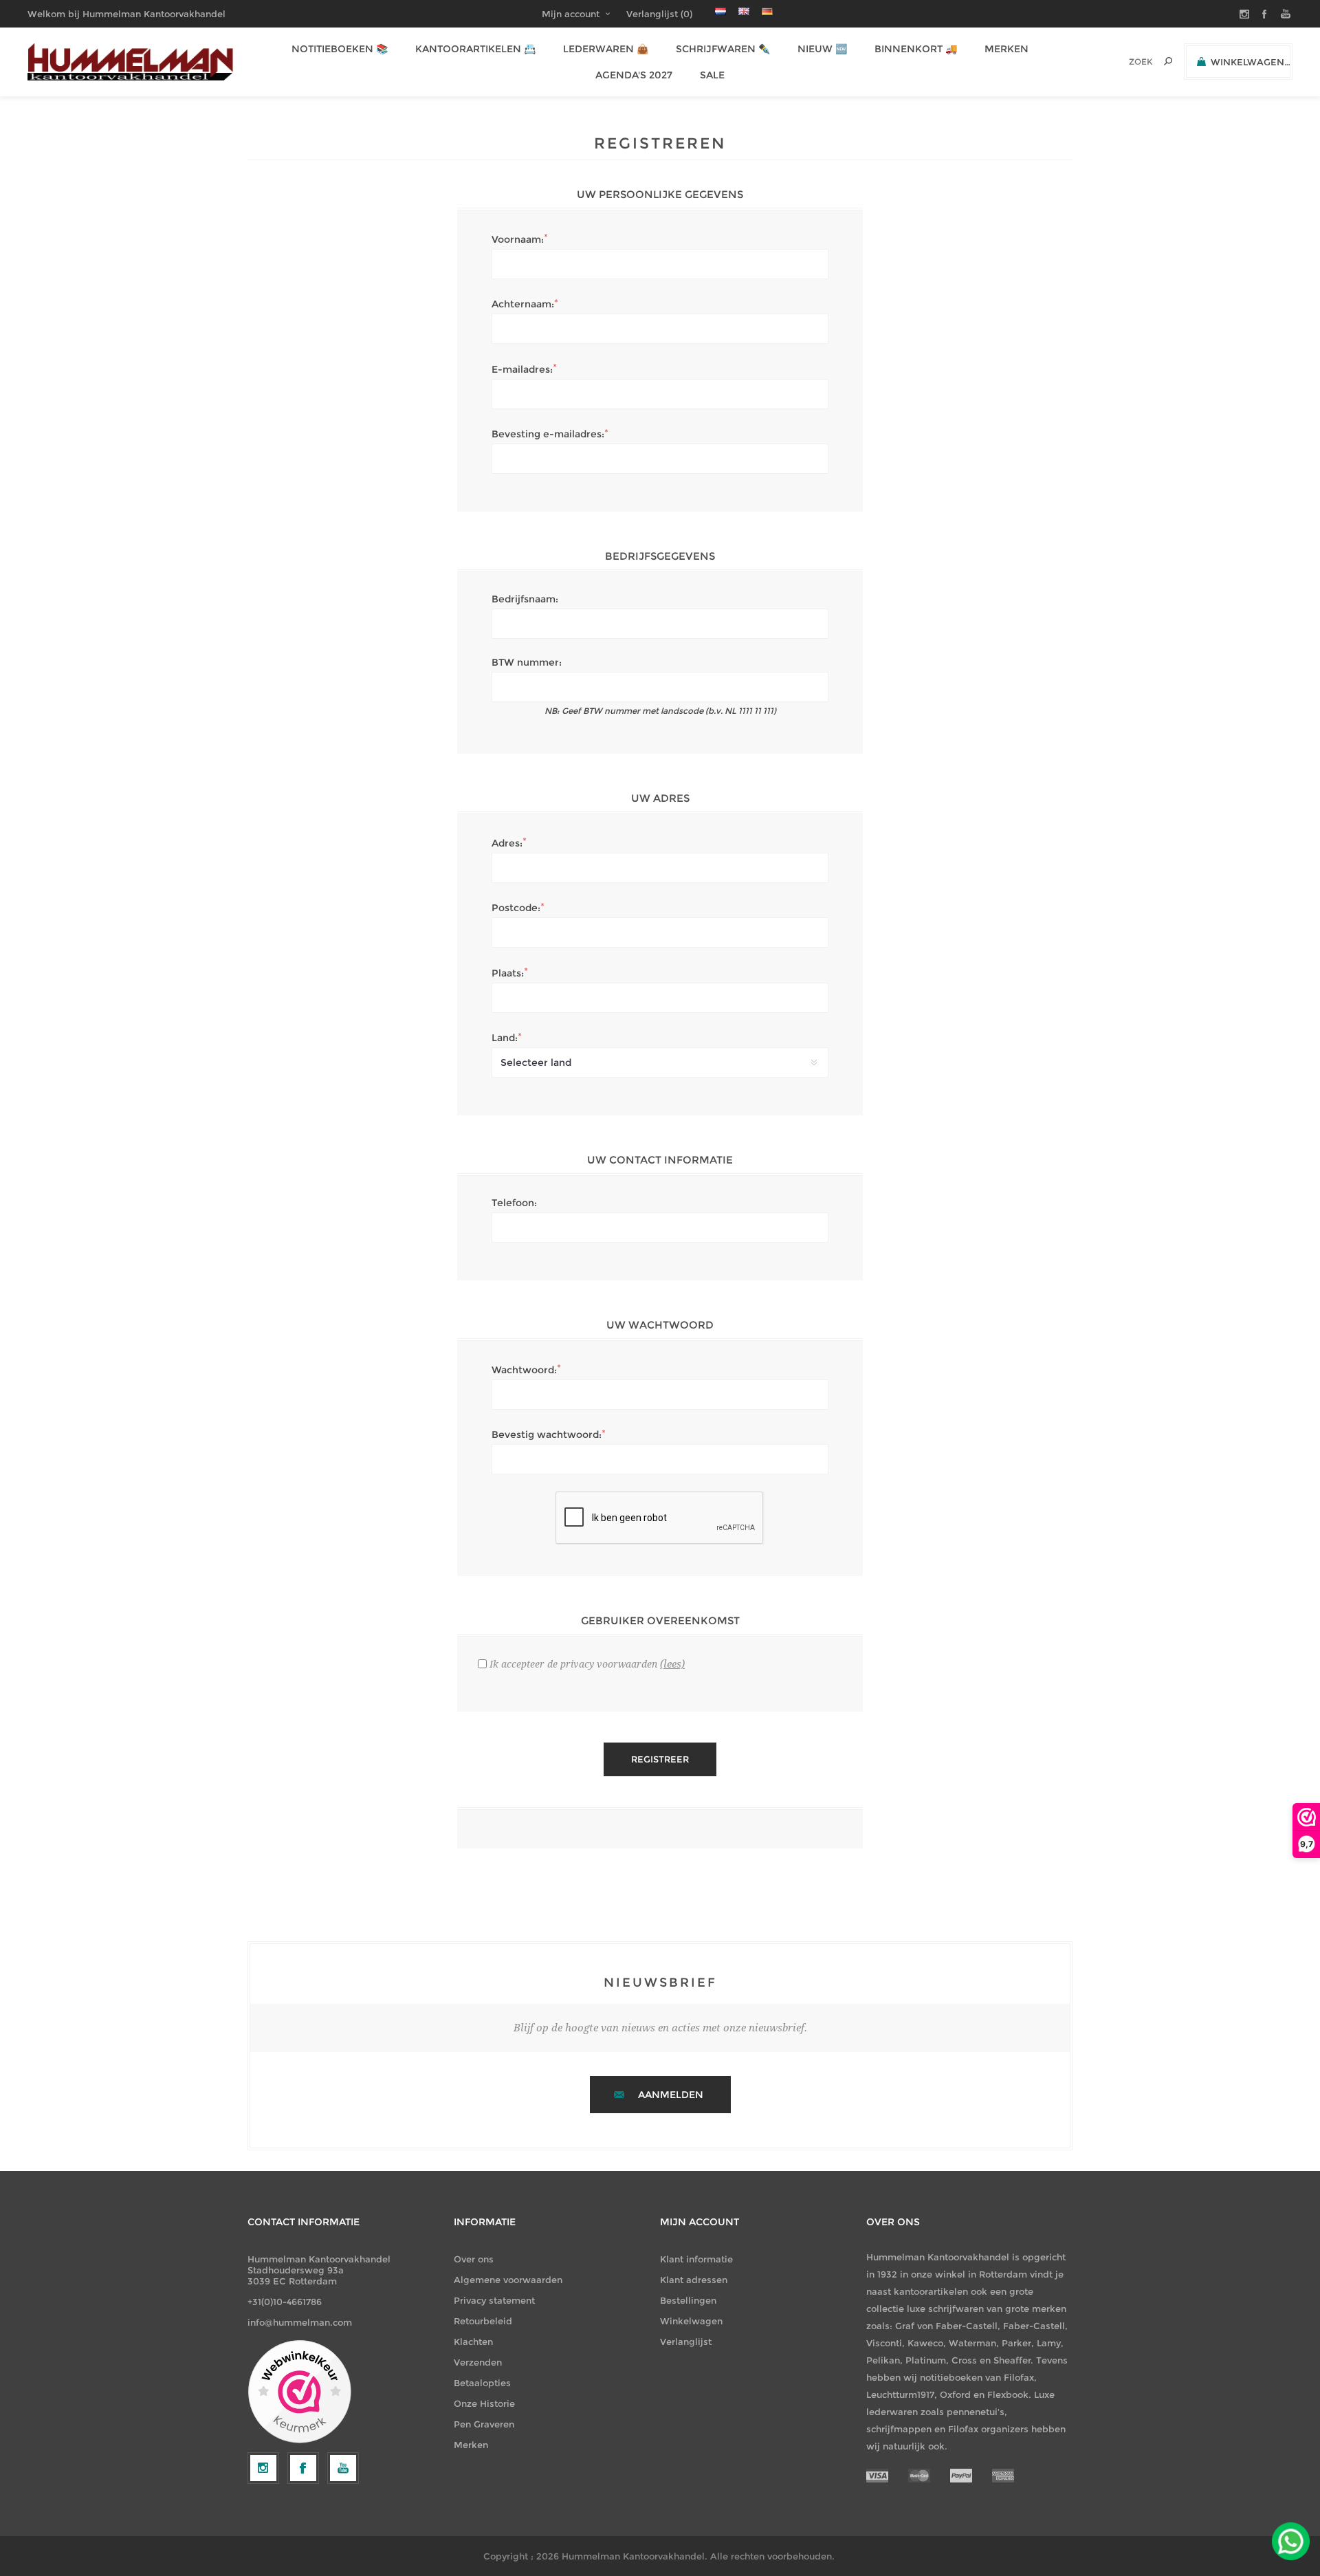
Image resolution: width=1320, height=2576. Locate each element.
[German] (767, 11)
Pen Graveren (484, 2424)
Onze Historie (484, 2403)
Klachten (473, 2342)
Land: (505, 1038)
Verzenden (478, 2362)
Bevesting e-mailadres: (548, 434)
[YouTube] (343, 2468)
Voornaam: (518, 239)
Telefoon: (514, 1203)
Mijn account (571, 14)
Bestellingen (688, 2300)
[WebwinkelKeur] (299, 2392)
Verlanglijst (686, 2342)
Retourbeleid (483, 2321)
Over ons (474, 2259)
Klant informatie (696, 2259)
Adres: (507, 843)
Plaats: (508, 973)
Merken (471, 2445)
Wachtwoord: (524, 1370)
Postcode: (516, 908)
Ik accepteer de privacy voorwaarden (573, 1664)
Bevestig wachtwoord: (547, 1434)
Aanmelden (671, 2095)
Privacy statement (494, 2300)
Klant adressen (694, 2280)
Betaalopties (482, 2383)
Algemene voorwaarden (508, 2280)
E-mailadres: (522, 369)
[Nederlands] (720, 11)
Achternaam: (523, 304)
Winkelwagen (691, 2321)
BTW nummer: (527, 662)
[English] (744, 11)
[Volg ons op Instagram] (263, 2468)
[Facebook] (303, 2468)
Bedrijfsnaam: (525, 599)
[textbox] (1122, 62)
